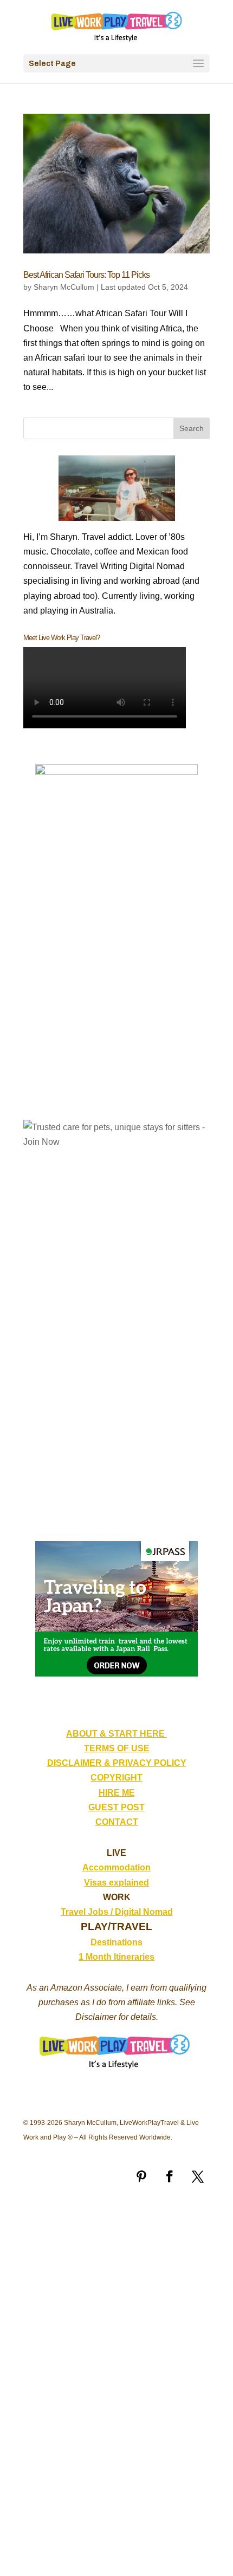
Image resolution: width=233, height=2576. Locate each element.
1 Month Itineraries (116, 1957)
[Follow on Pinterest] (141, 2176)
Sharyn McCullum (64, 287)
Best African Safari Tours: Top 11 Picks (86, 275)
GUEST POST (116, 1807)
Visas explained (116, 1883)
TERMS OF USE (117, 1748)
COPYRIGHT (116, 1778)
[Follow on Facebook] (170, 2176)
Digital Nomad (144, 1912)
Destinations (116, 1942)
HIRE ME (117, 1793)
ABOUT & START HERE (116, 1734)
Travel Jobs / (88, 1912)
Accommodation (116, 1867)
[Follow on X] (198, 2176)
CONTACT (117, 1822)
